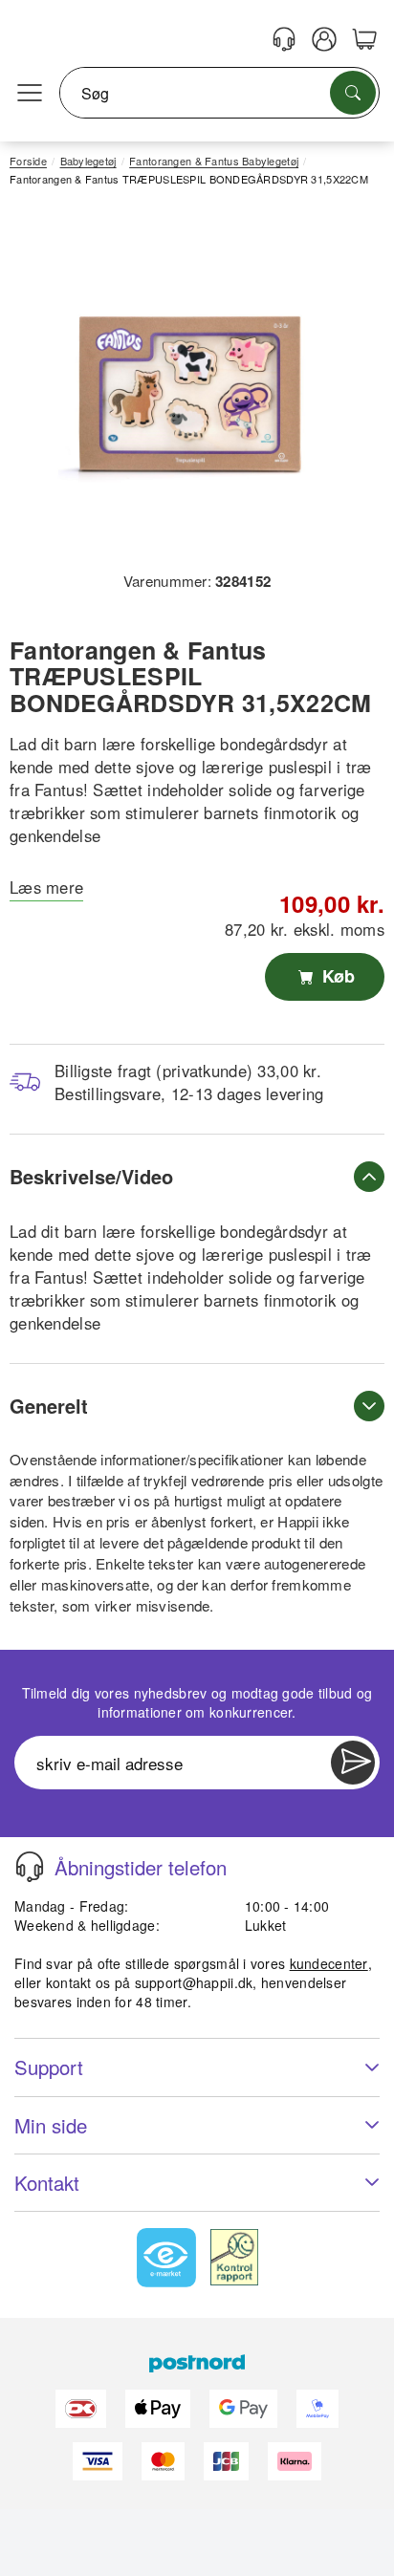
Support (49, 2067)
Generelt (49, 1406)
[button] (190, 386)
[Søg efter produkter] (353, 93)
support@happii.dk (194, 1982)
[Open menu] (30, 94)
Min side (51, 2125)
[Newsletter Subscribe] (353, 1763)
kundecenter (329, 1963)
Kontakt (47, 2183)
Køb (336, 976)
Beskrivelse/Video (91, 1176)
